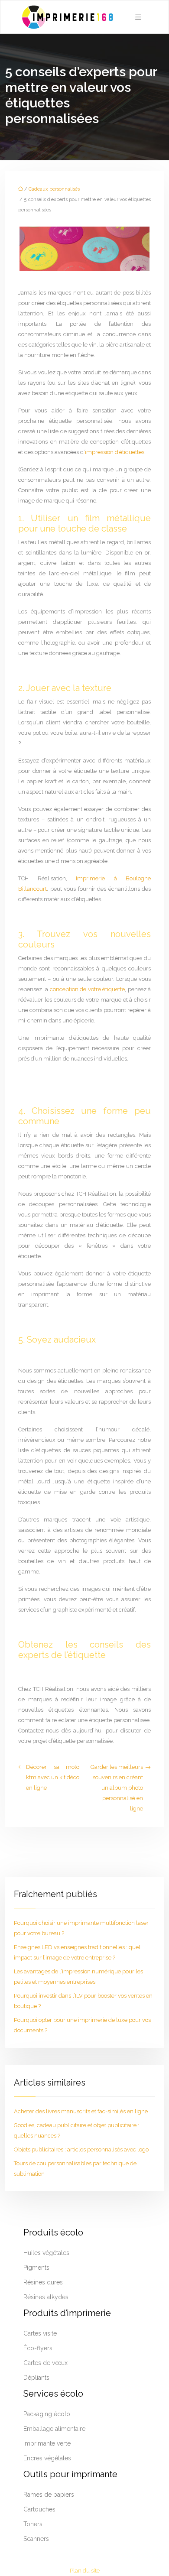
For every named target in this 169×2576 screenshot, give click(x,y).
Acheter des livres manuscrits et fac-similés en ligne (81, 2111)
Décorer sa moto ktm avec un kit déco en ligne (53, 1777)
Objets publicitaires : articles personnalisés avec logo (81, 2149)
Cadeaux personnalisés (54, 189)
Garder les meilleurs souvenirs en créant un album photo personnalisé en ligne (117, 1788)
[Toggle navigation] (138, 17)
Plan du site (85, 2571)
